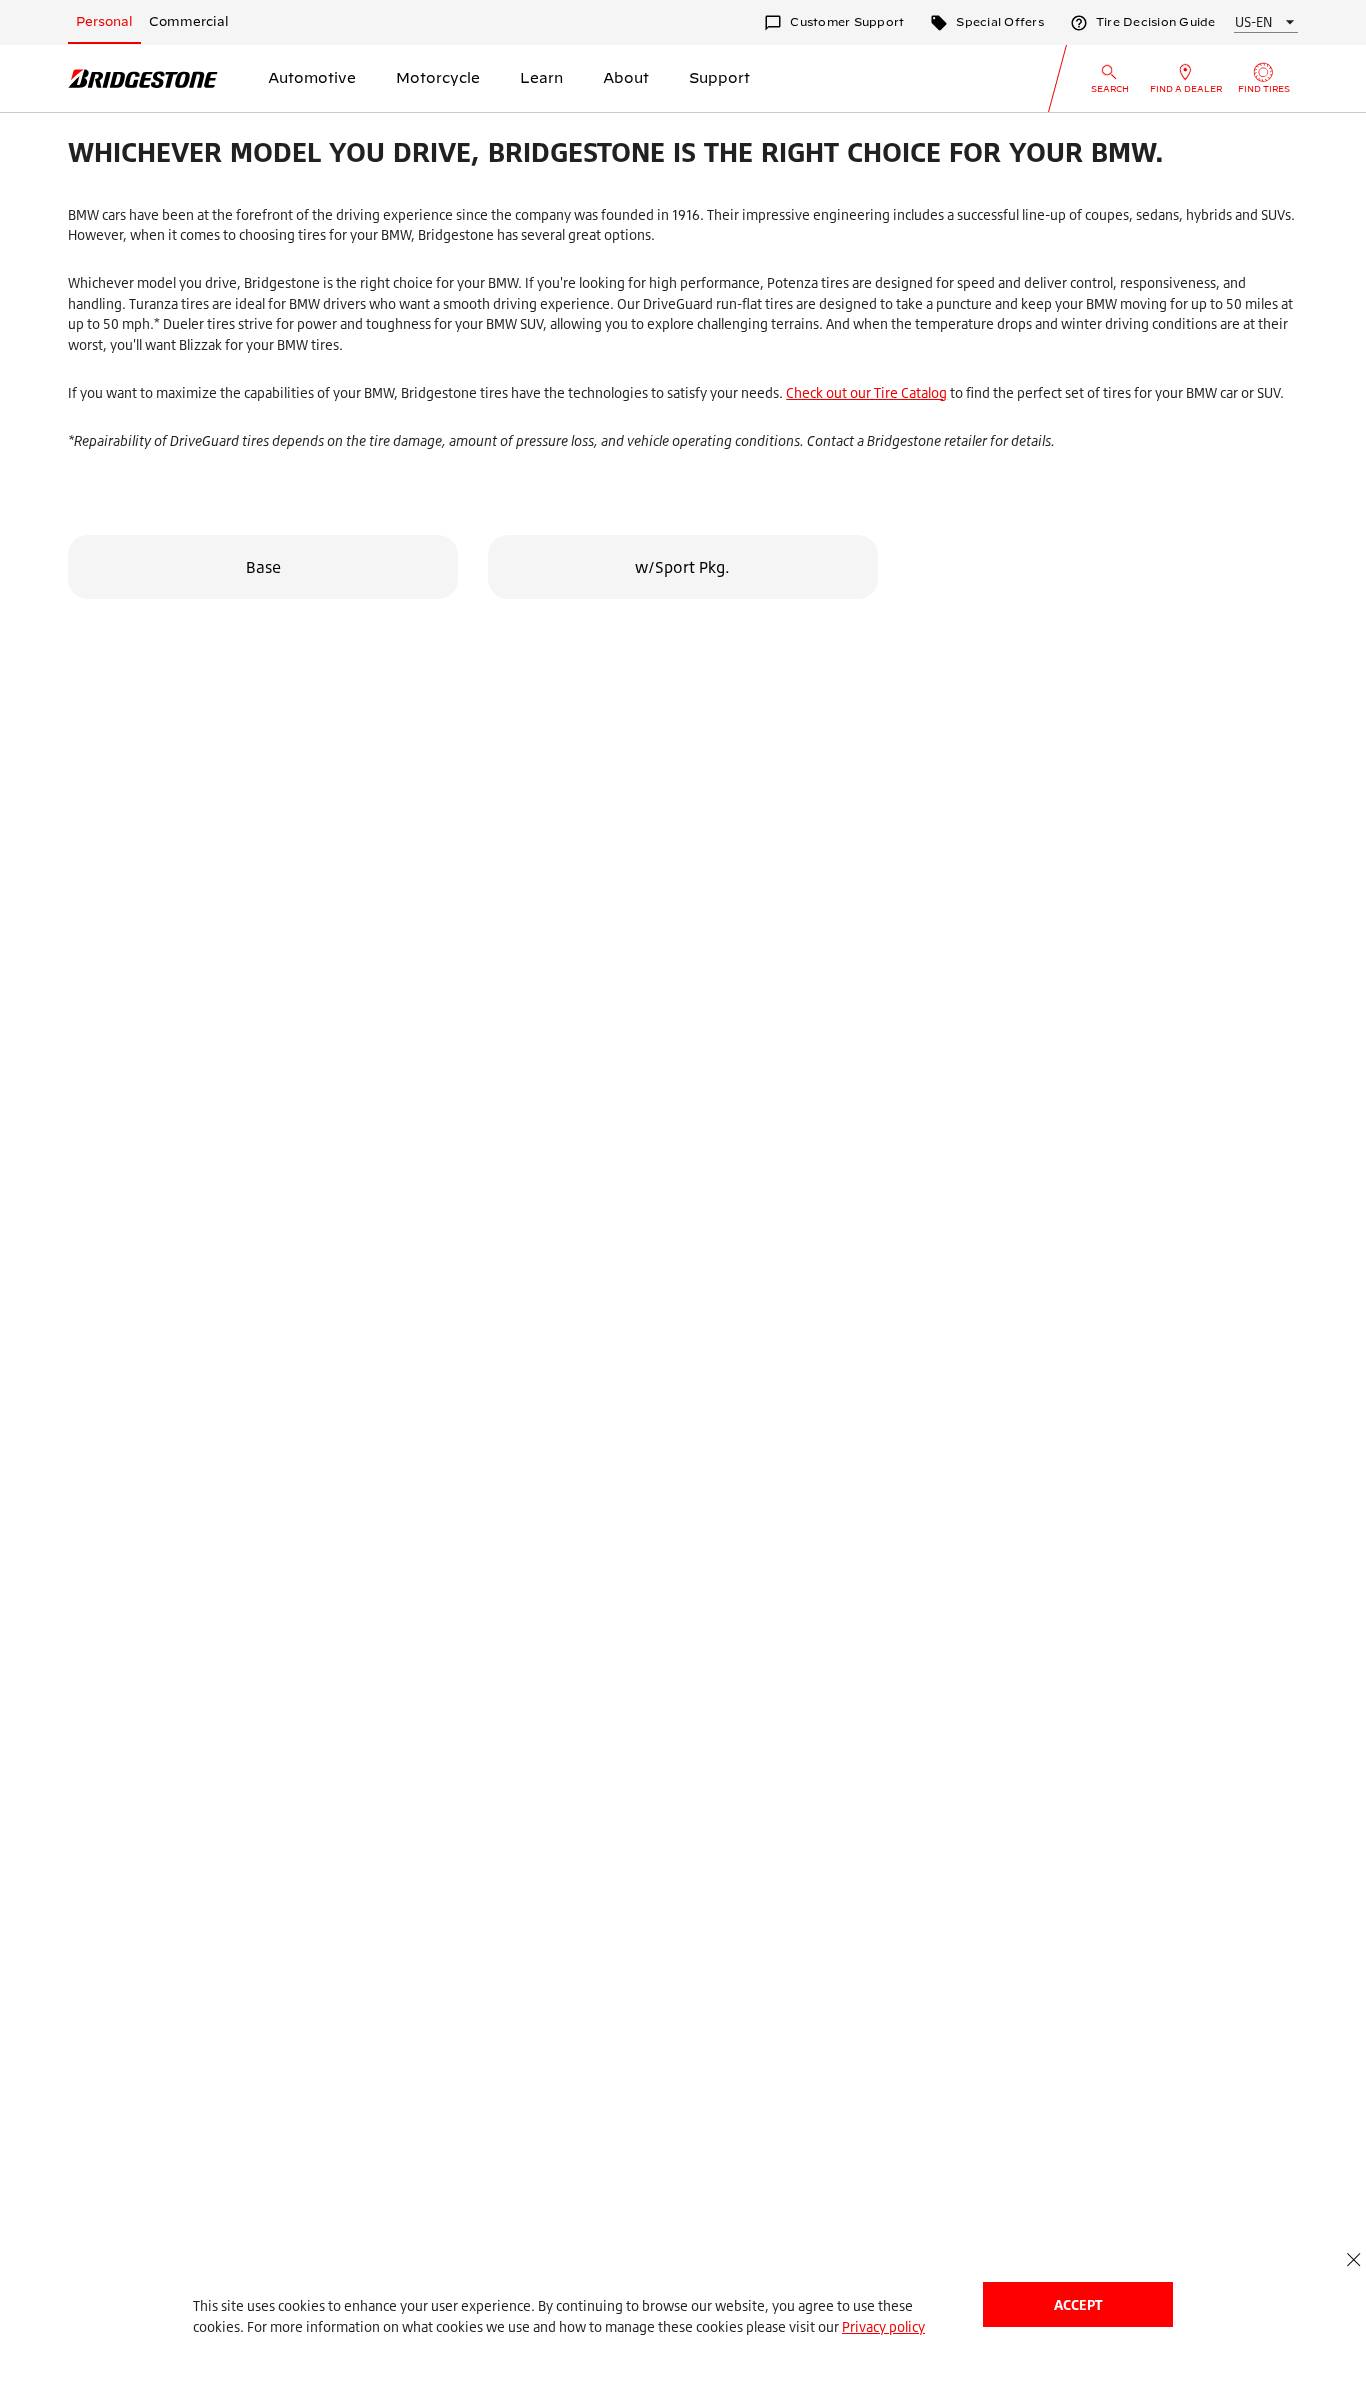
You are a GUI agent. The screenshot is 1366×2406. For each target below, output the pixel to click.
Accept (1078, 2304)
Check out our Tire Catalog (866, 392)
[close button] (1353, 2259)
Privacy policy (883, 2326)
